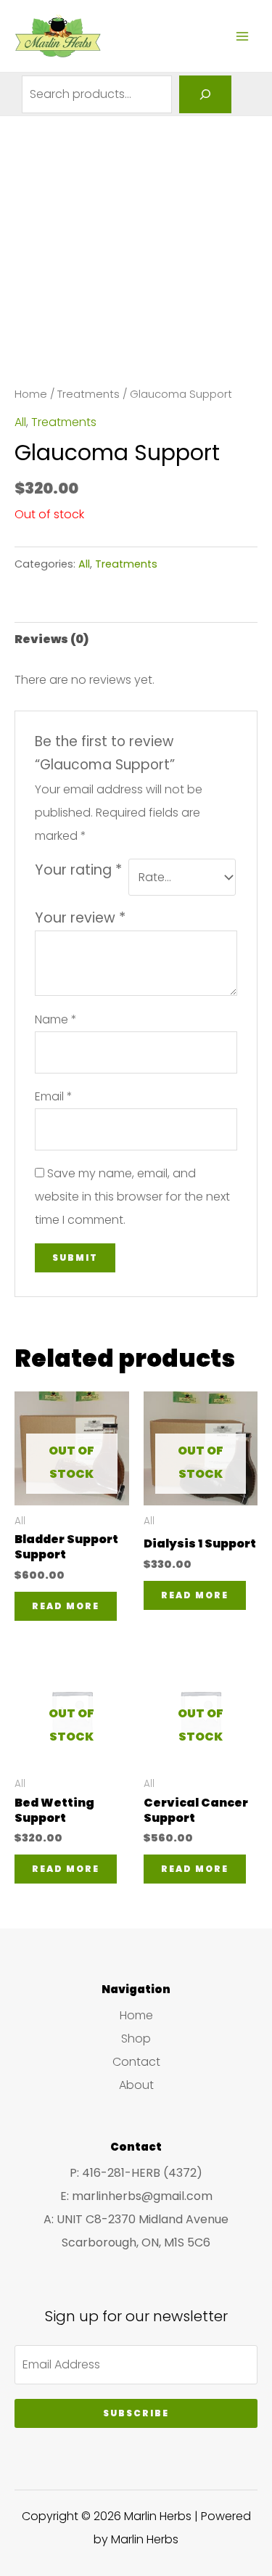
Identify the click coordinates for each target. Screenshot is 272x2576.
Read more (66, 1606)
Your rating (78, 870)
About (136, 2085)
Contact (136, 2062)
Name (56, 1019)
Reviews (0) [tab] (51, 639)
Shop (136, 2039)
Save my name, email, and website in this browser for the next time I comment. (132, 1197)
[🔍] (205, 94)
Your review (80, 918)
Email (54, 1096)
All (20, 422)
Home (31, 394)
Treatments (88, 394)
